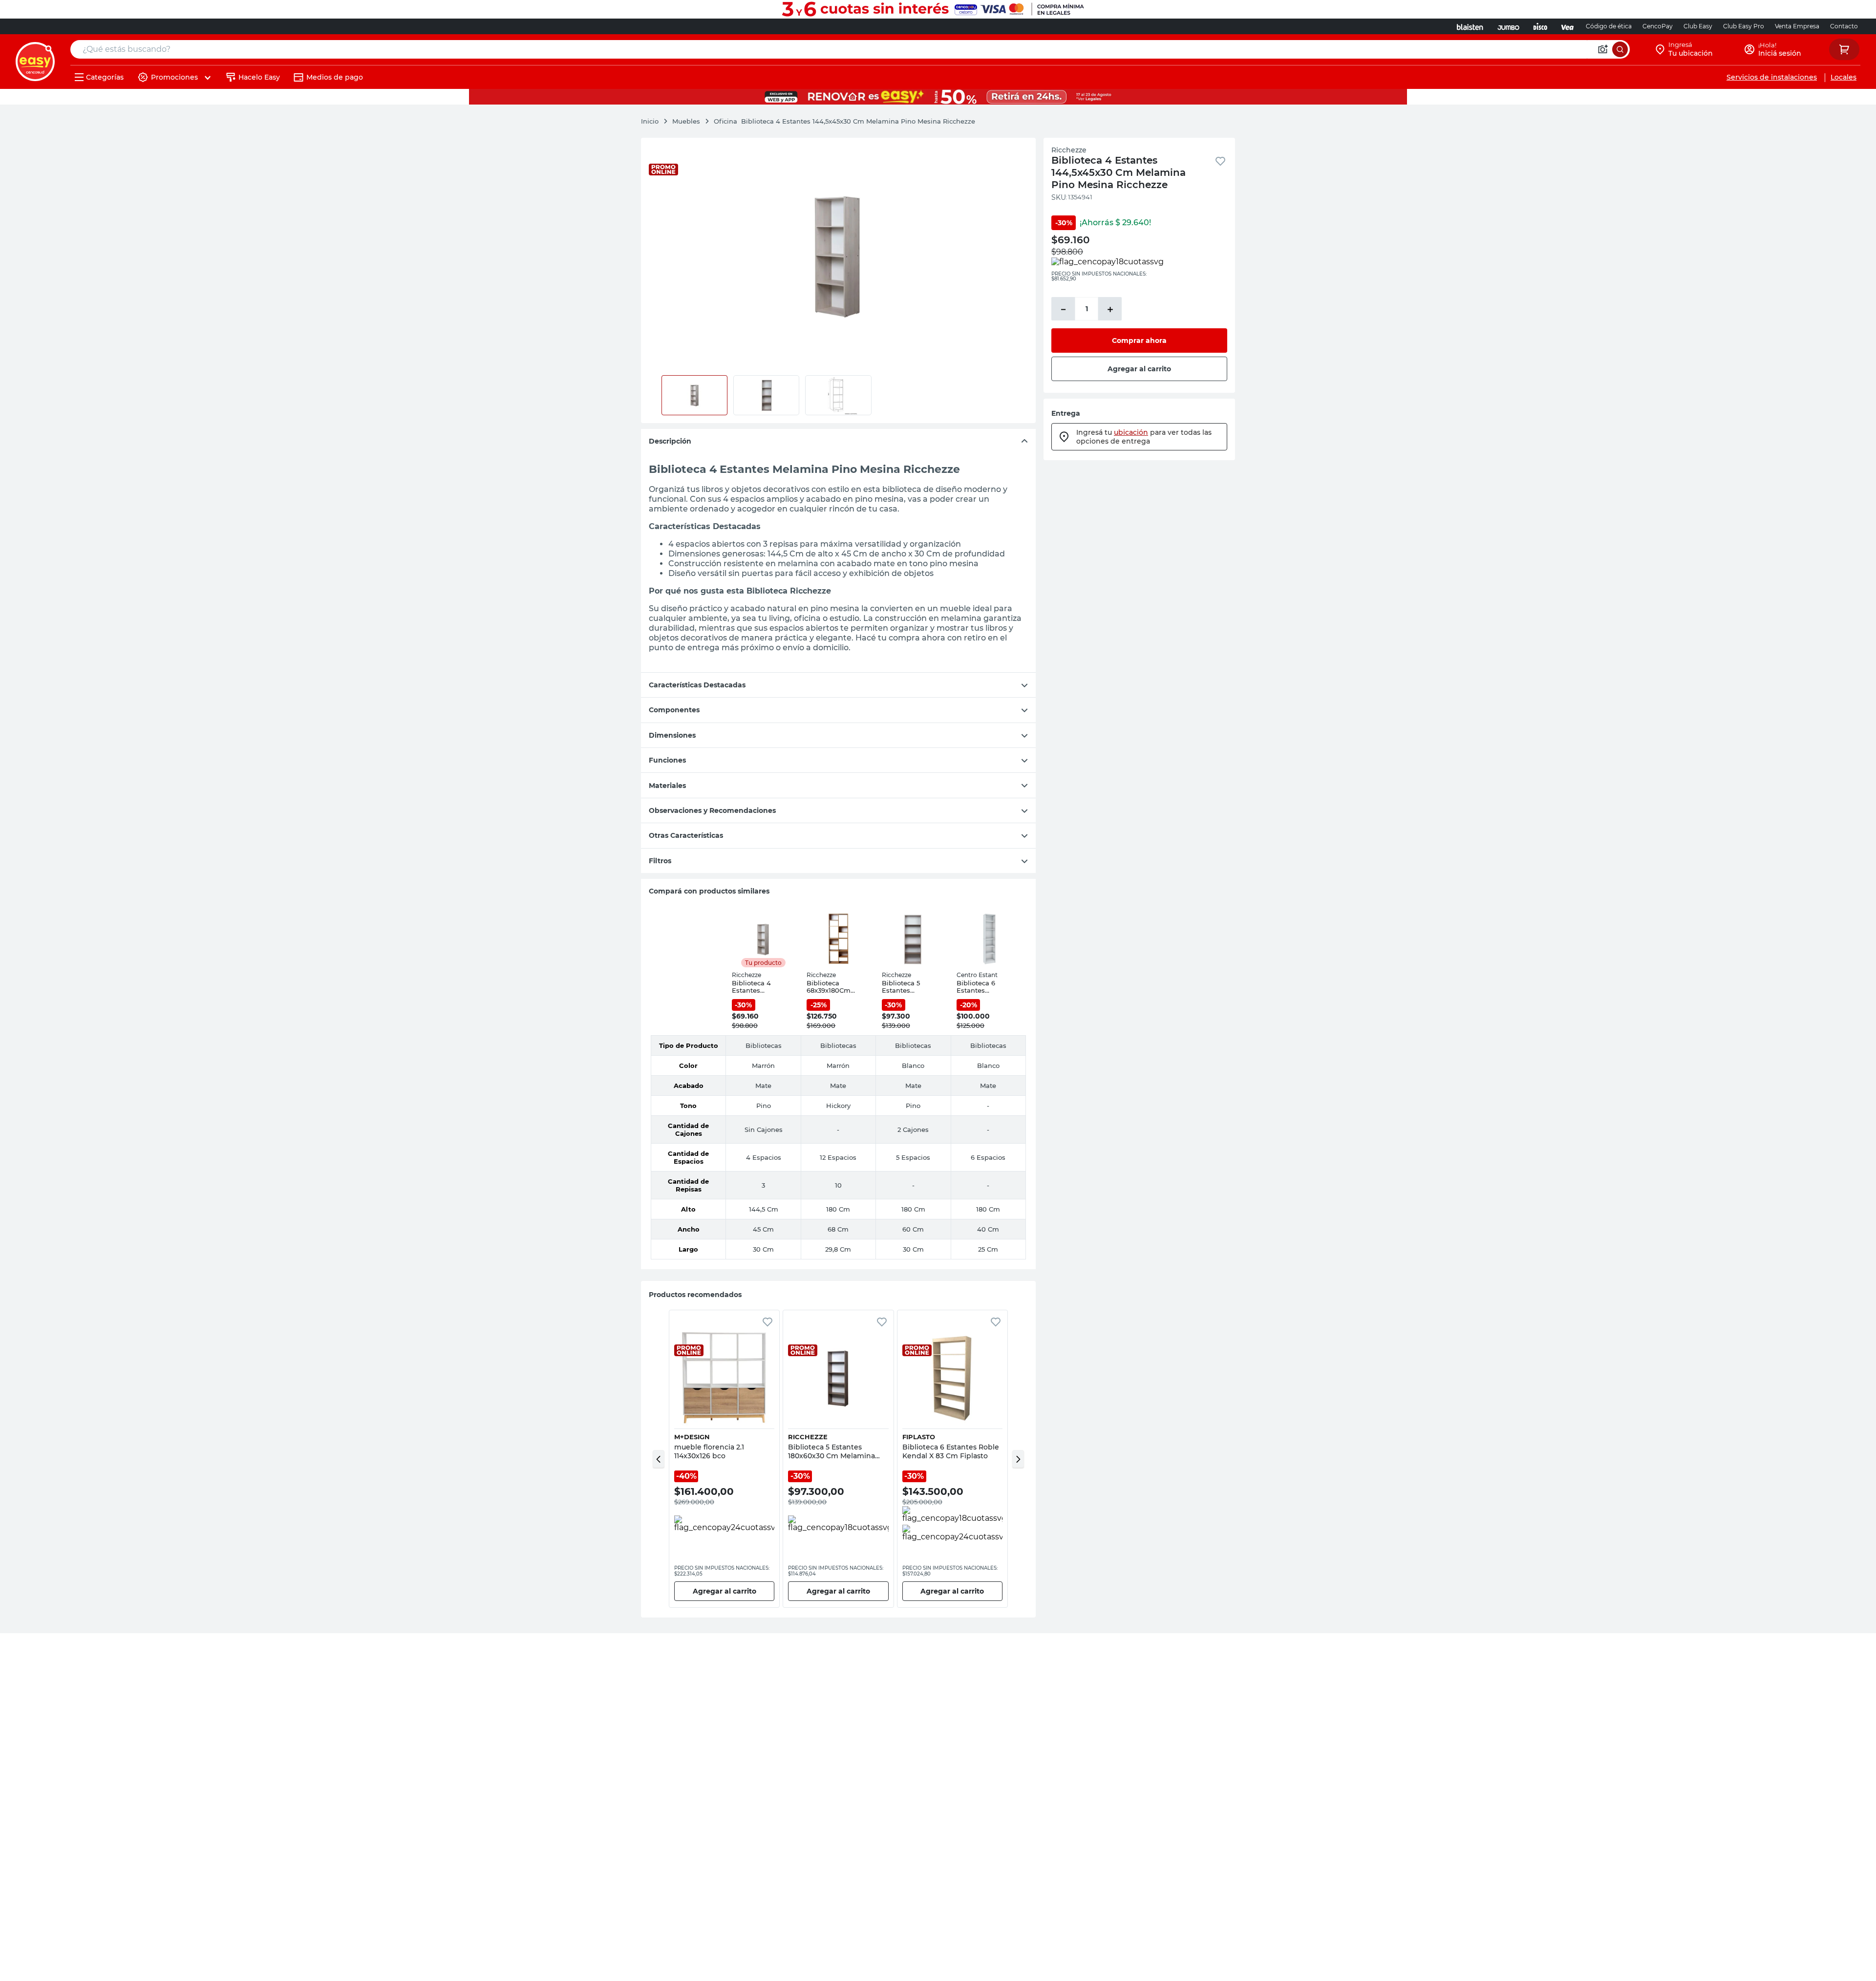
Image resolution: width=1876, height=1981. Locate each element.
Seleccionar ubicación (1627, 151)
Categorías (105, 77)
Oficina (725, 121)
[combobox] (850, 49)
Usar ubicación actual (1755, 151)
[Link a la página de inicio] (655, 121)
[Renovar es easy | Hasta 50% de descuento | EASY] (938, 97)
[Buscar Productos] (1620, 49)
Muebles (686, 121)
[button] (659, 1459)
